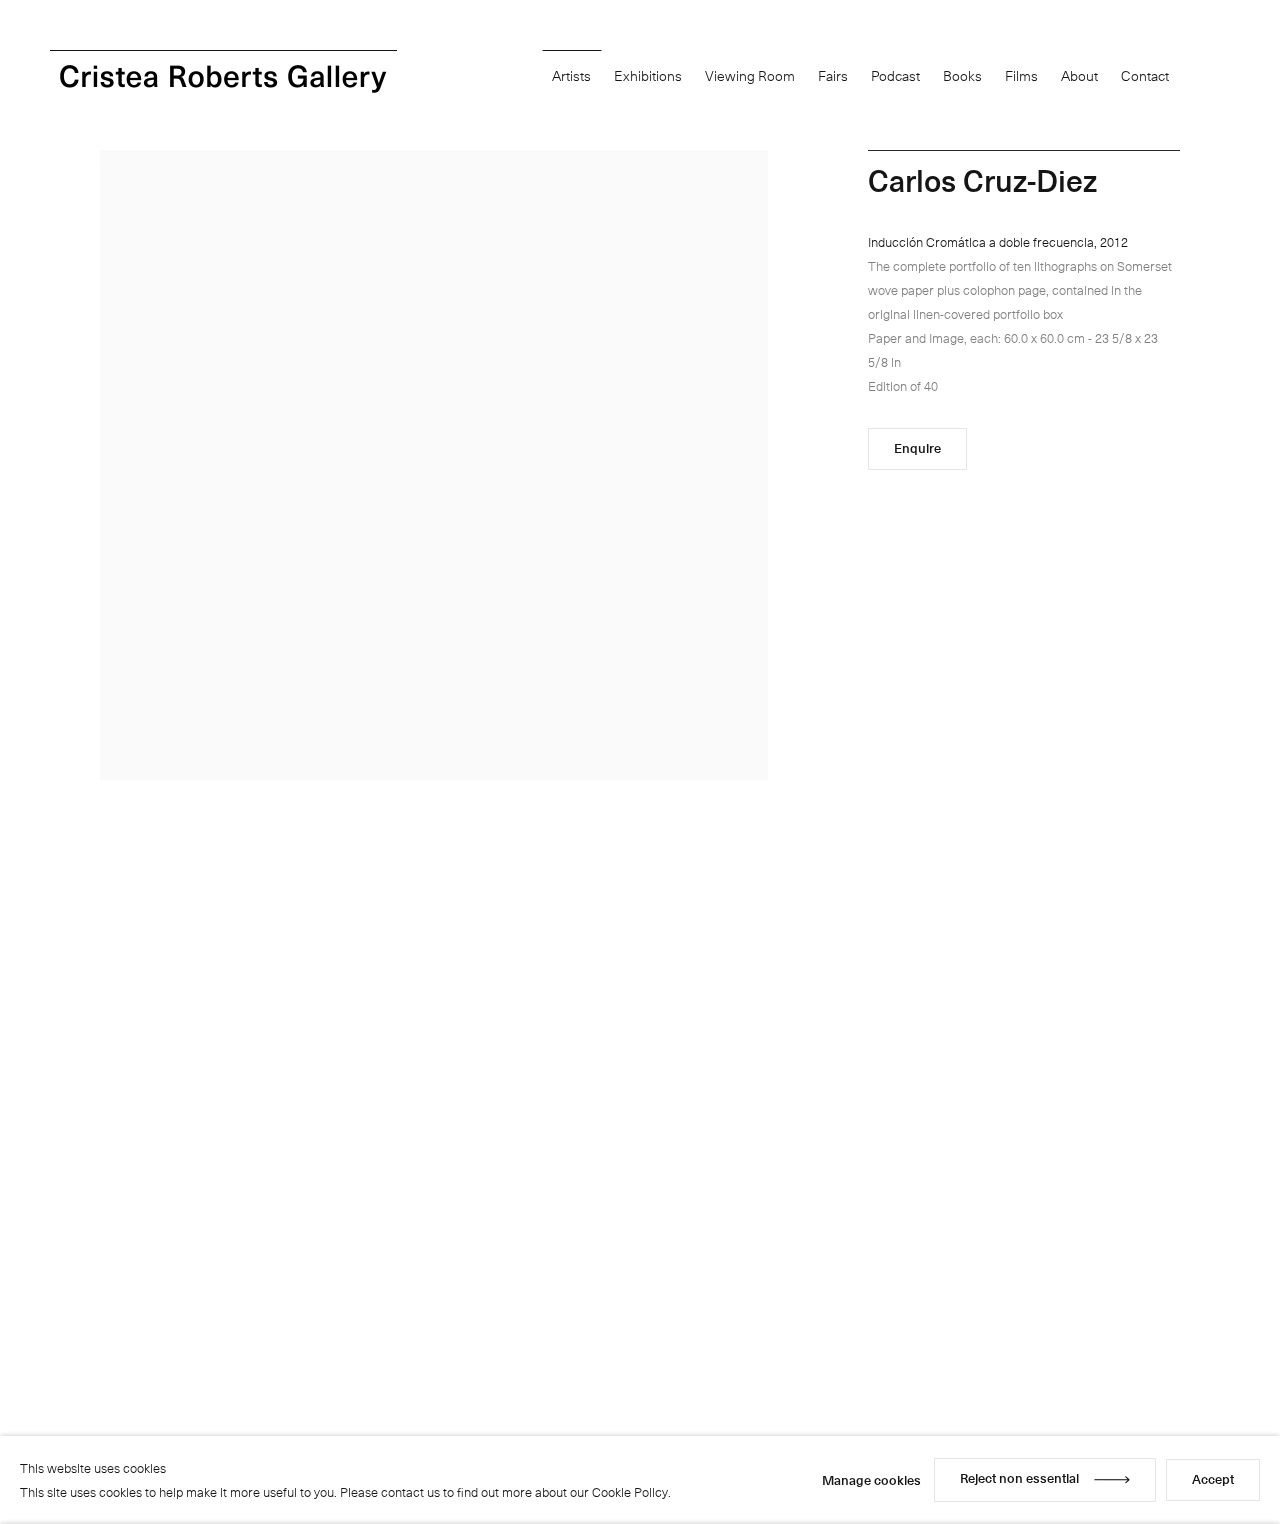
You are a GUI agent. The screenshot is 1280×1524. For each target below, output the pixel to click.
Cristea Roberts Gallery (223, 79)
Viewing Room (750, 75)
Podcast (895, 75)
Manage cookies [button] (871, 1479)
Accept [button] (1213, 1478)
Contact (1145, 75)
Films (1021, 75)
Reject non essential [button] (1019, 1477)
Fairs (833, 75)
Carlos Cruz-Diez (982, 179)
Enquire (917, 447)
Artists (571, 75)
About (1079, 75)
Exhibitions (648, 75)
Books (962, 75)
